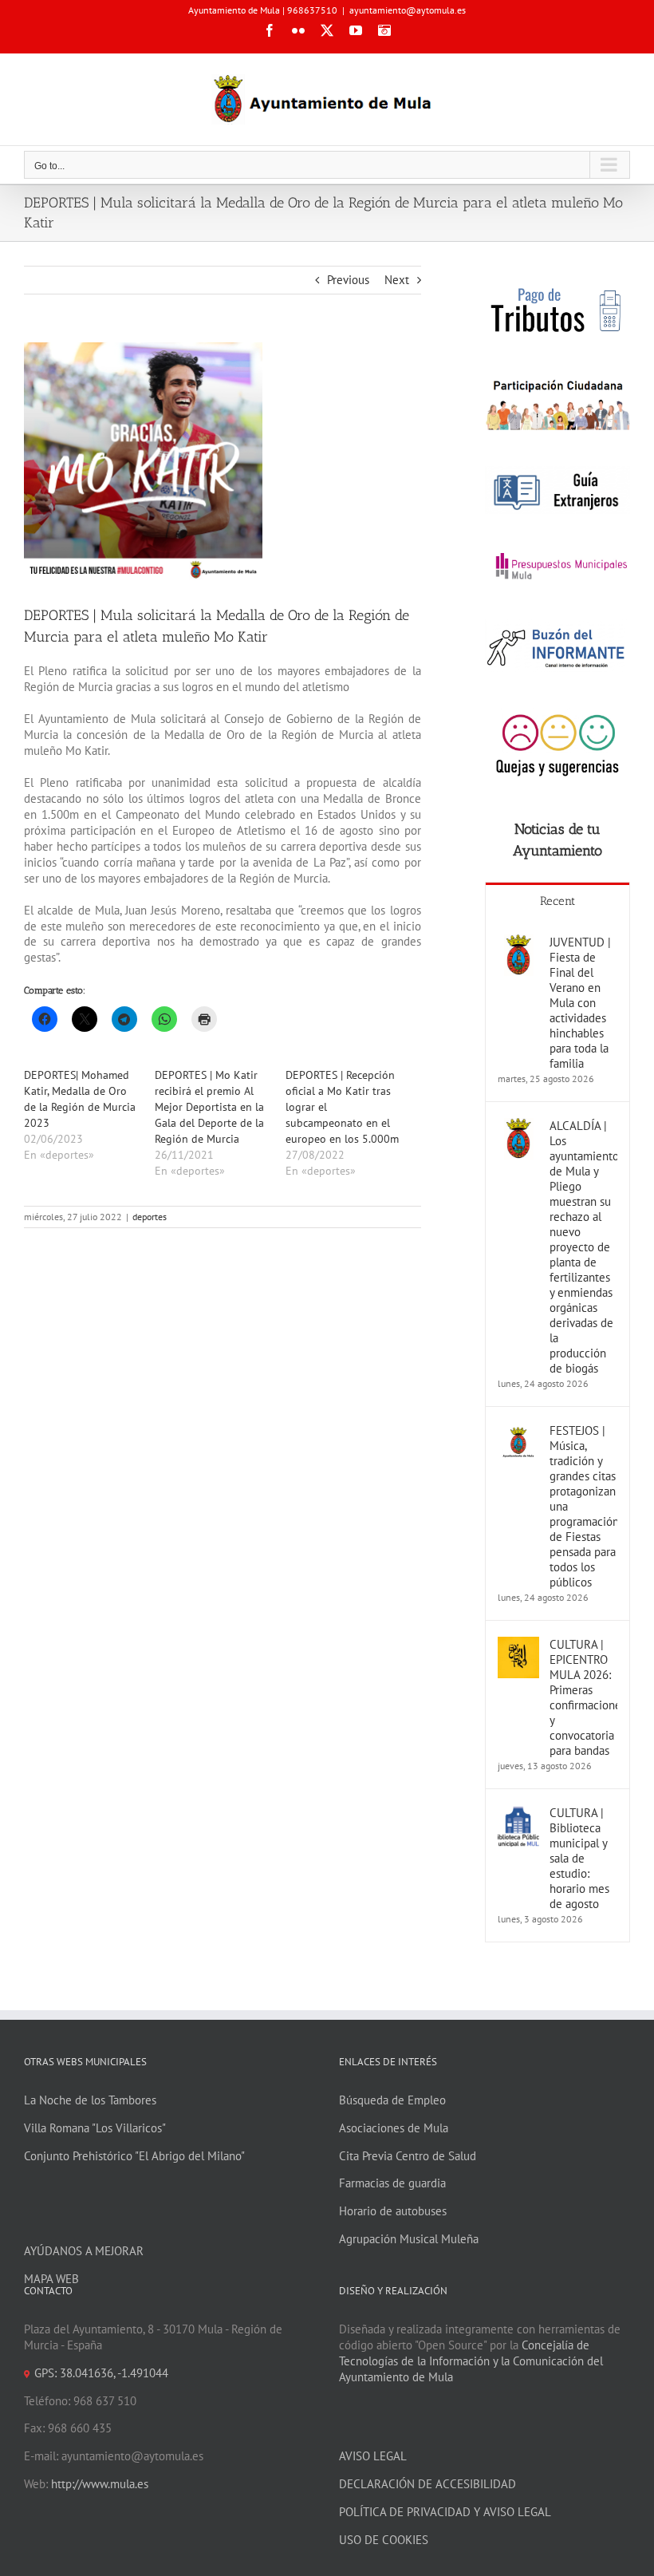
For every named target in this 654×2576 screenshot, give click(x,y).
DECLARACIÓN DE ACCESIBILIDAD (427, 2484)
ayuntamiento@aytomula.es (408, 10)
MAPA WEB (51, 2279)
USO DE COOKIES (384, 2540)
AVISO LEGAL (373, 2456)
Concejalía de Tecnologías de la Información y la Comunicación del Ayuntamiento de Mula (471, 2361)
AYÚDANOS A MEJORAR (84, 2251)
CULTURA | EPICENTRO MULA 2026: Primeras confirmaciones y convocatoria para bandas (583, 1697)
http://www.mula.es (100, 2484)
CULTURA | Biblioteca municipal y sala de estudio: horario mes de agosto (579, 1858)
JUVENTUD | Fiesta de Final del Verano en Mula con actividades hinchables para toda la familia (580, 1003)
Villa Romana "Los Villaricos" (95, 2128)
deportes (150, 1217)
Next (397, 280)
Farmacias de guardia (392, 2183)
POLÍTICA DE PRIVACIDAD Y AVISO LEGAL (445, 2512)
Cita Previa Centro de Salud (408, 2156)
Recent (557, 901)
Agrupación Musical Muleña (409, 2239)
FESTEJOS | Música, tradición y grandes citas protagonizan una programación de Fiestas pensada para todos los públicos (583, 1506)
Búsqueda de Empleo (392, 2100)
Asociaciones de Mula (394, 2128)
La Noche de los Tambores (90, 2100)
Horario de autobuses (393, 2211)
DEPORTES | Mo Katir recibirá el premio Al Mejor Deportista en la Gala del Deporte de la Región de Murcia (209, 1107)
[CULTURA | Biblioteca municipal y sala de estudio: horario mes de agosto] (518, 1813)
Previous (348, 280)
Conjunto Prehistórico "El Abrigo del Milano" (134, 2156)
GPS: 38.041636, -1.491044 (101, 2373)
